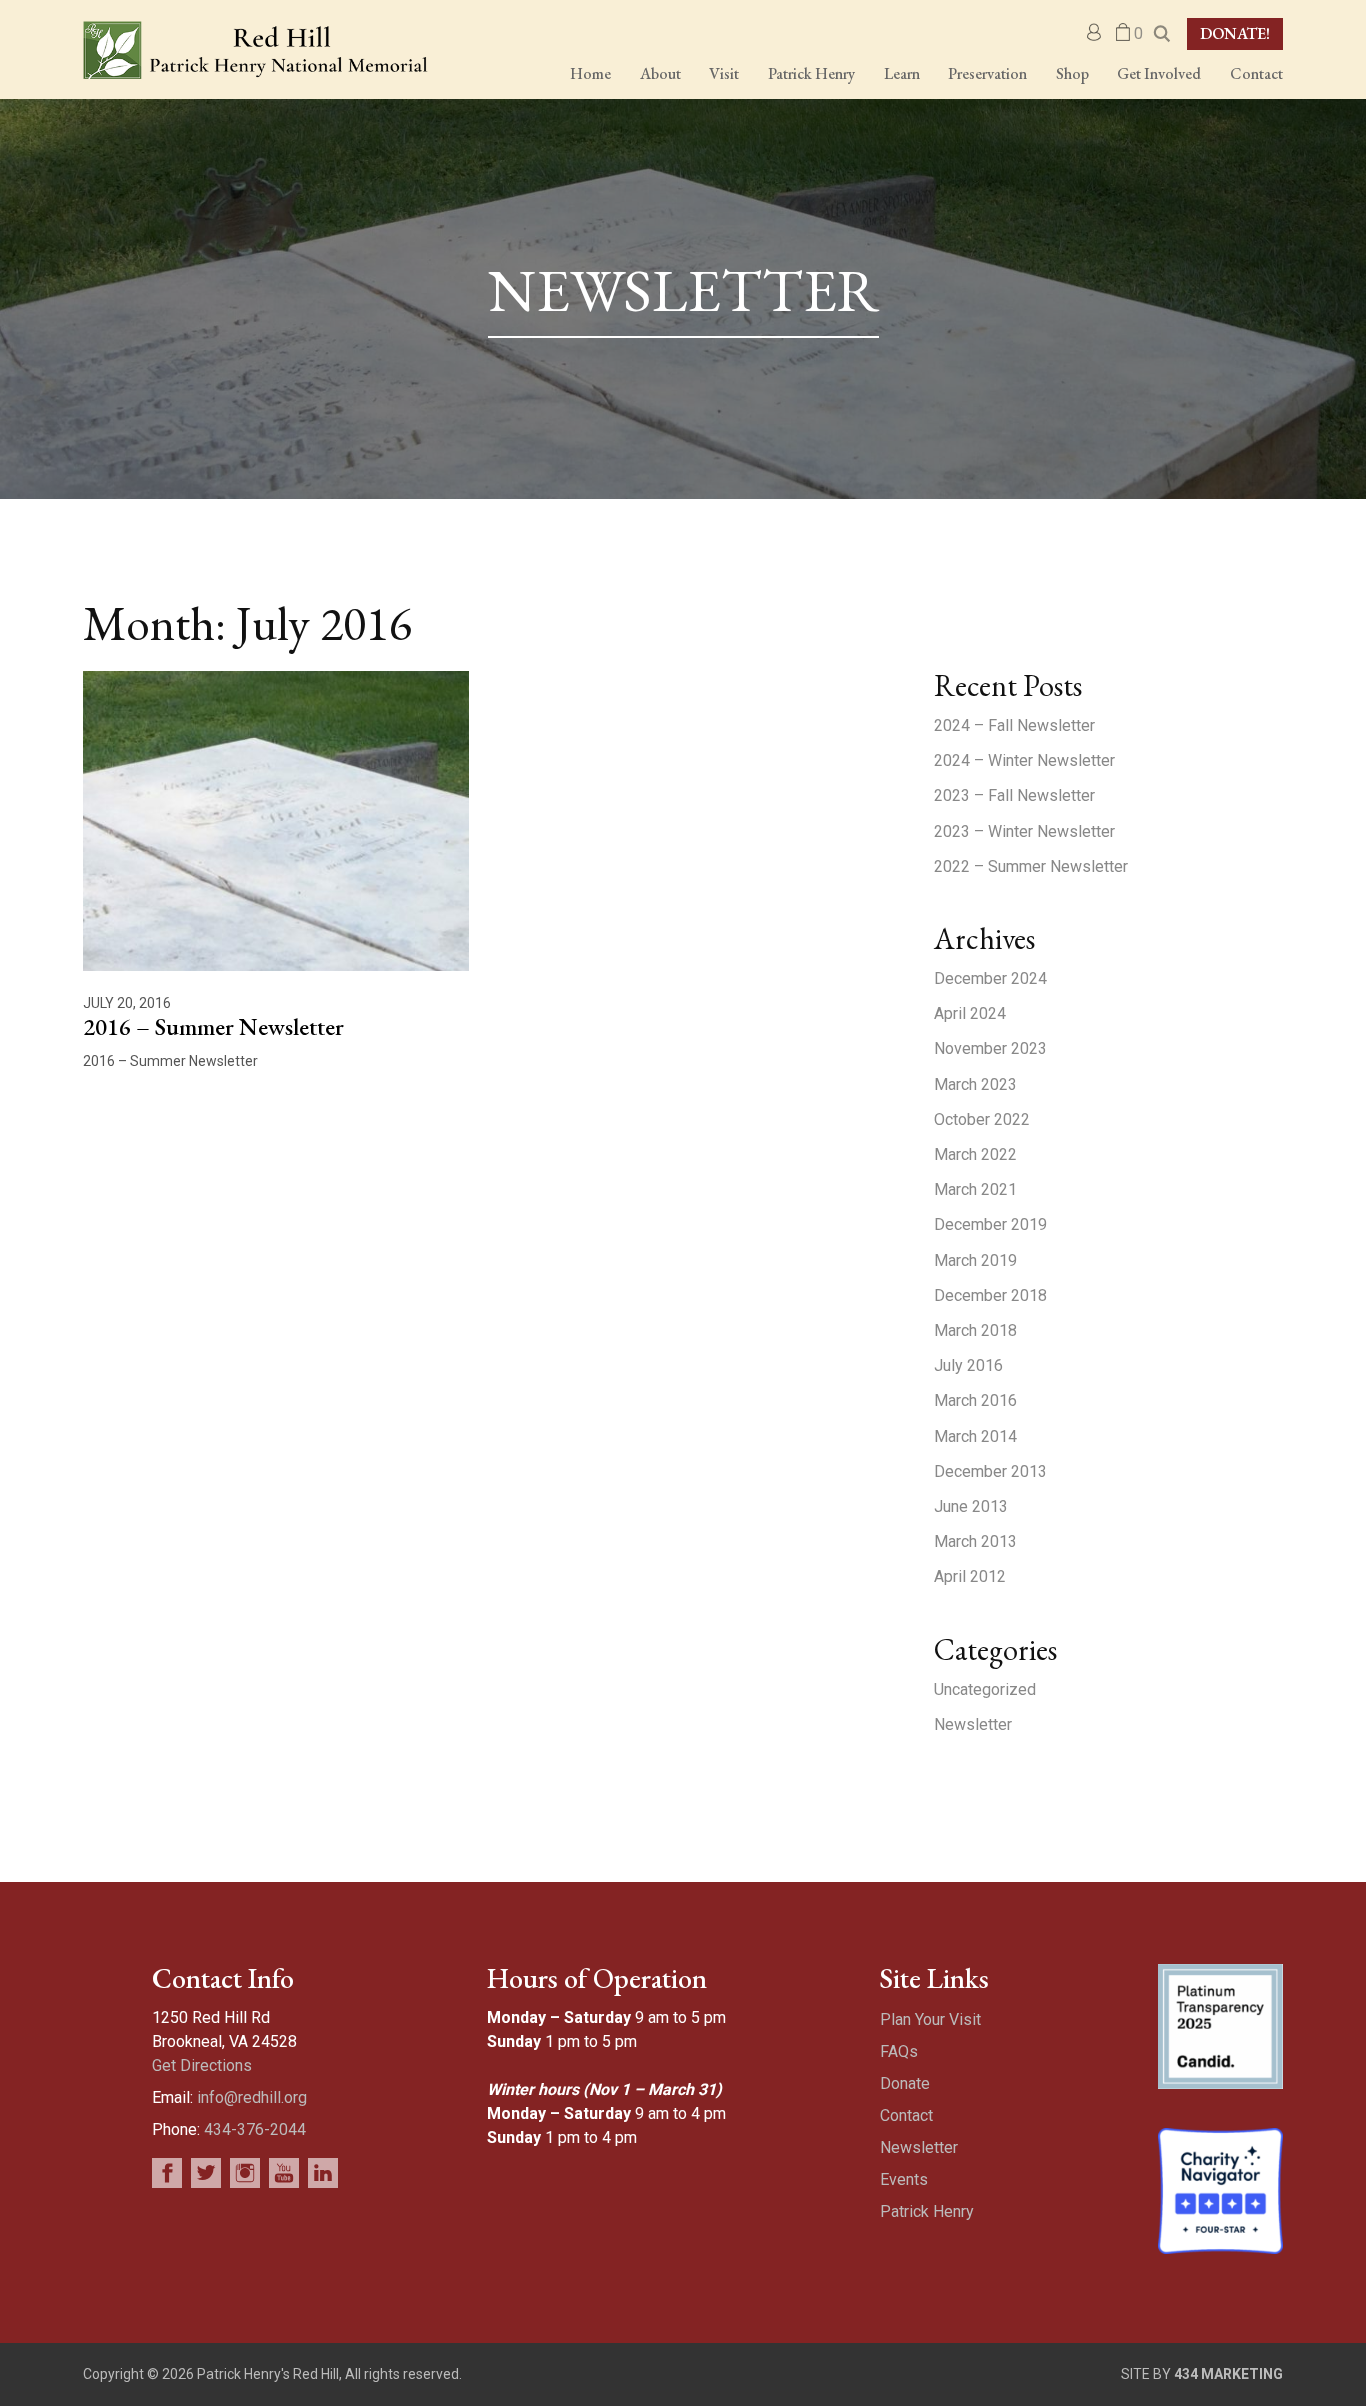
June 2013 (971, 1506)
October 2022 (982, 1119)
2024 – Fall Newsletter (1014, 725)
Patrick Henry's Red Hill (255, 49)
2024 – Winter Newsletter (1024, 760)
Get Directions (202, 2065)
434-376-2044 (255, 2129)
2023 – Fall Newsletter (1014, 795)
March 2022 (975, 1154)
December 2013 (990, 1471)
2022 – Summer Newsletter (1031, 866)
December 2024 (990, 978)
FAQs (899, 2051)
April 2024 (970, 1013)
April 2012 (970, 1576)
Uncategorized (985, 1689)
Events (904, 2179)
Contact (906, 2115)
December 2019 (990, 1224)
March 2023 (975, 1084)
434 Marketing (1228, 2374)
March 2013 (975, 1541)
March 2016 (975, 1400)
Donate (905, 2083)
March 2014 (975, 1436)
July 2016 (968, 1365)
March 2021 (975, 1189)
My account (1095, 32)
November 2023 (990, 1048)
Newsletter (973, 1724)
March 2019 (975, 1260)
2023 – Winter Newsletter (1024, 831)
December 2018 (990, 1295)
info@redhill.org (252, 2097)
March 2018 (975, 1330)
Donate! (1235, 33)
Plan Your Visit (930, 2019)
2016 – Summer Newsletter (213, 1026)
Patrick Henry (927, 2211)
